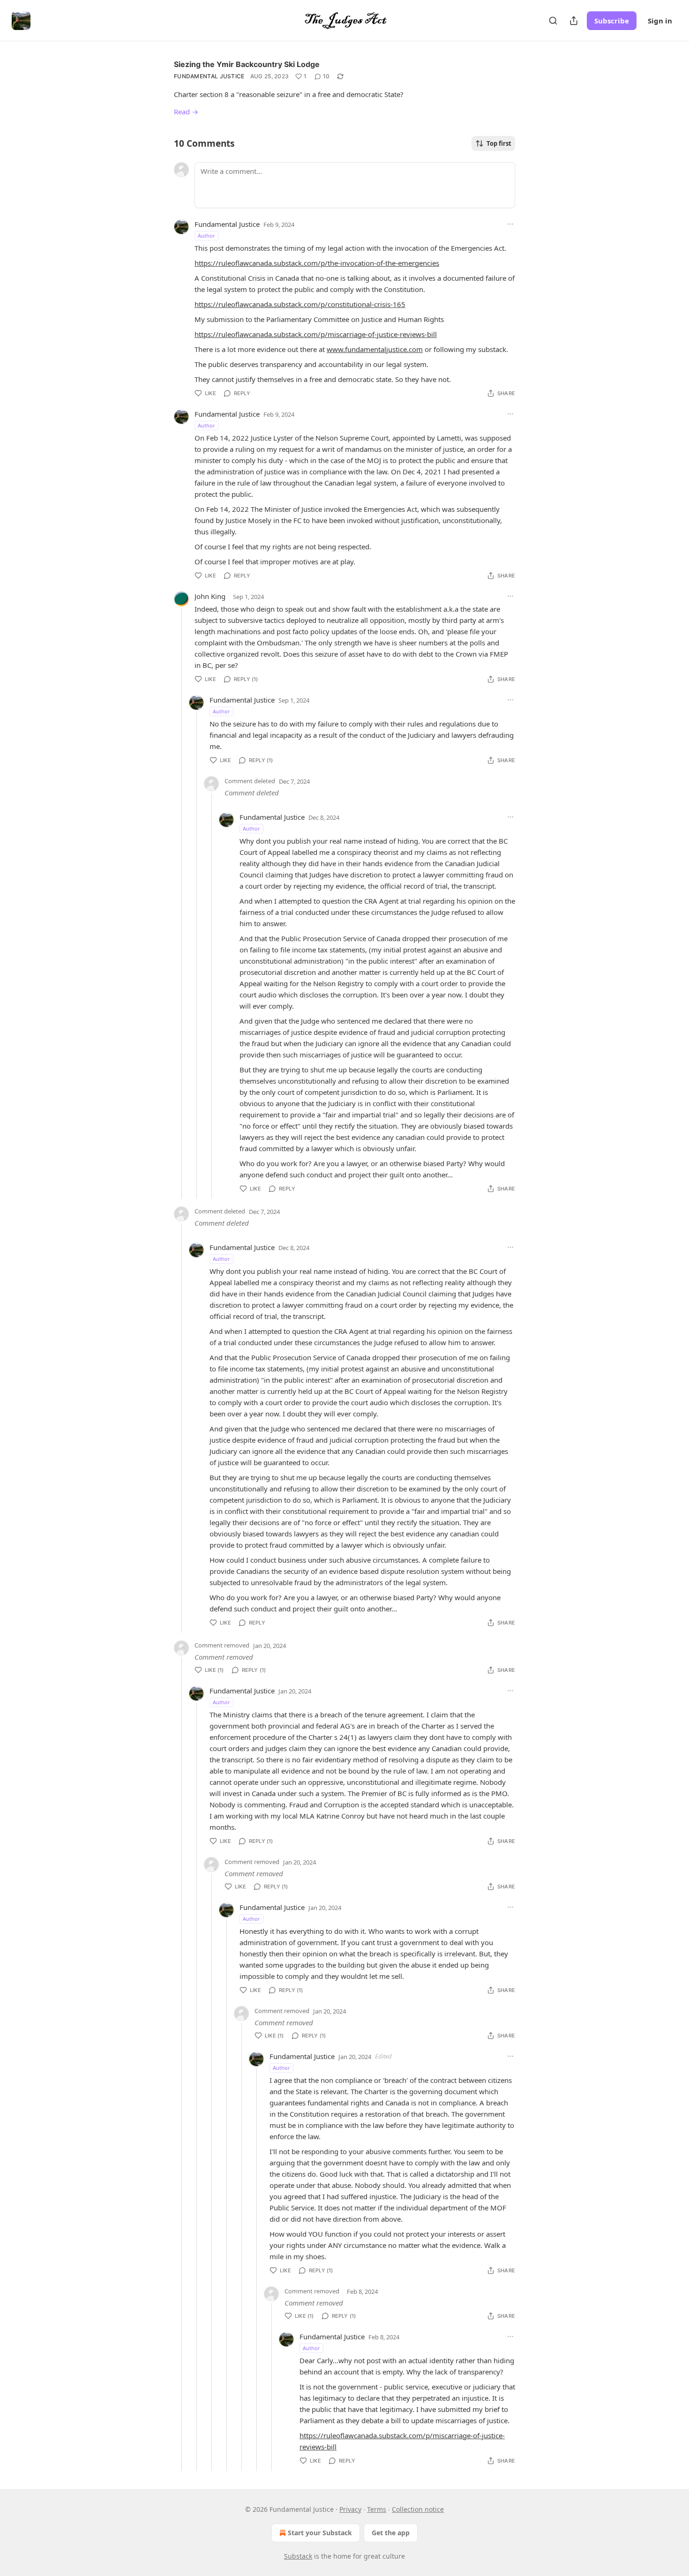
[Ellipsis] (510, 224)
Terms (377, 2509)
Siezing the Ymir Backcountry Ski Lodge (247, 64)
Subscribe (612, 21)
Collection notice (418, 2509)
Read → (186, 112)
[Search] (553, 21)
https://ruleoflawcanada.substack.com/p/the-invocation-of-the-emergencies (317, 263)
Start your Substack (320, 2533)
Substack (298, 2556)
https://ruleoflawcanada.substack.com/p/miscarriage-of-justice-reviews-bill (316, 334)
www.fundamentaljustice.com (375, 349)
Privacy (350, 2509)
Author (206, 236)
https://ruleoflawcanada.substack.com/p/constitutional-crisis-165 (300, 304)
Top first (499, 143)
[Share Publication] (574, 21)
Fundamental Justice (209, 76)
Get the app (391, 2533)
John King (210, 596)
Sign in (660, 21)
